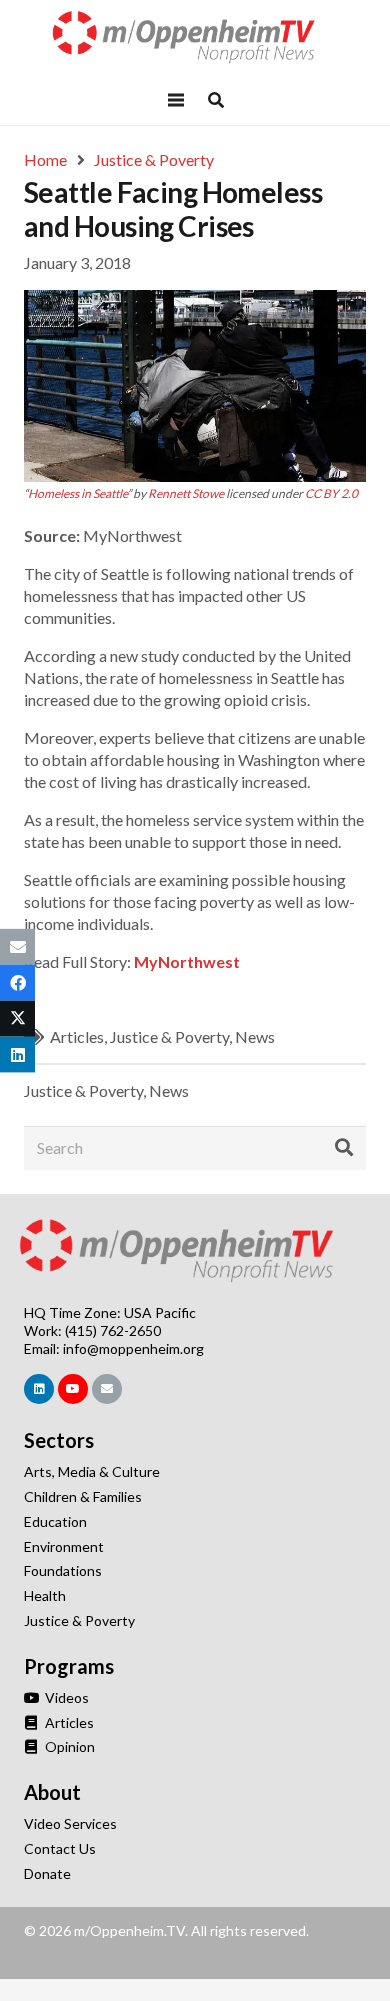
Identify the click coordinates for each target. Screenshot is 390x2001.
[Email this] (17, 946)
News (255, 1036)
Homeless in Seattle (77, 493)
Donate (47, 1873)
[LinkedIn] (39, 1389)
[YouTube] (73, 1389)
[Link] (195, 37)
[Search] (344, 1148)
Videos (65, 1697)
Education (55, 1521)
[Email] (107, 1389)
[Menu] (176, 100)
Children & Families (83, 1496)
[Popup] (216, 100)
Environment (64, 1546)
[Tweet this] (17, 1019)
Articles (77, 1036)
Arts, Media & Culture (92, 1471)
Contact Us (60, 1848)
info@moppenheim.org (133, 1348)
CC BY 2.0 (331, 493)
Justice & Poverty (169, 1036)
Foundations (63, 1570)
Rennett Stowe (186, 493)
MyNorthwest (187, 961)
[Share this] (17, 982)
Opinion (68, 1746)
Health (45, 1595)
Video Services (70, 1823)
